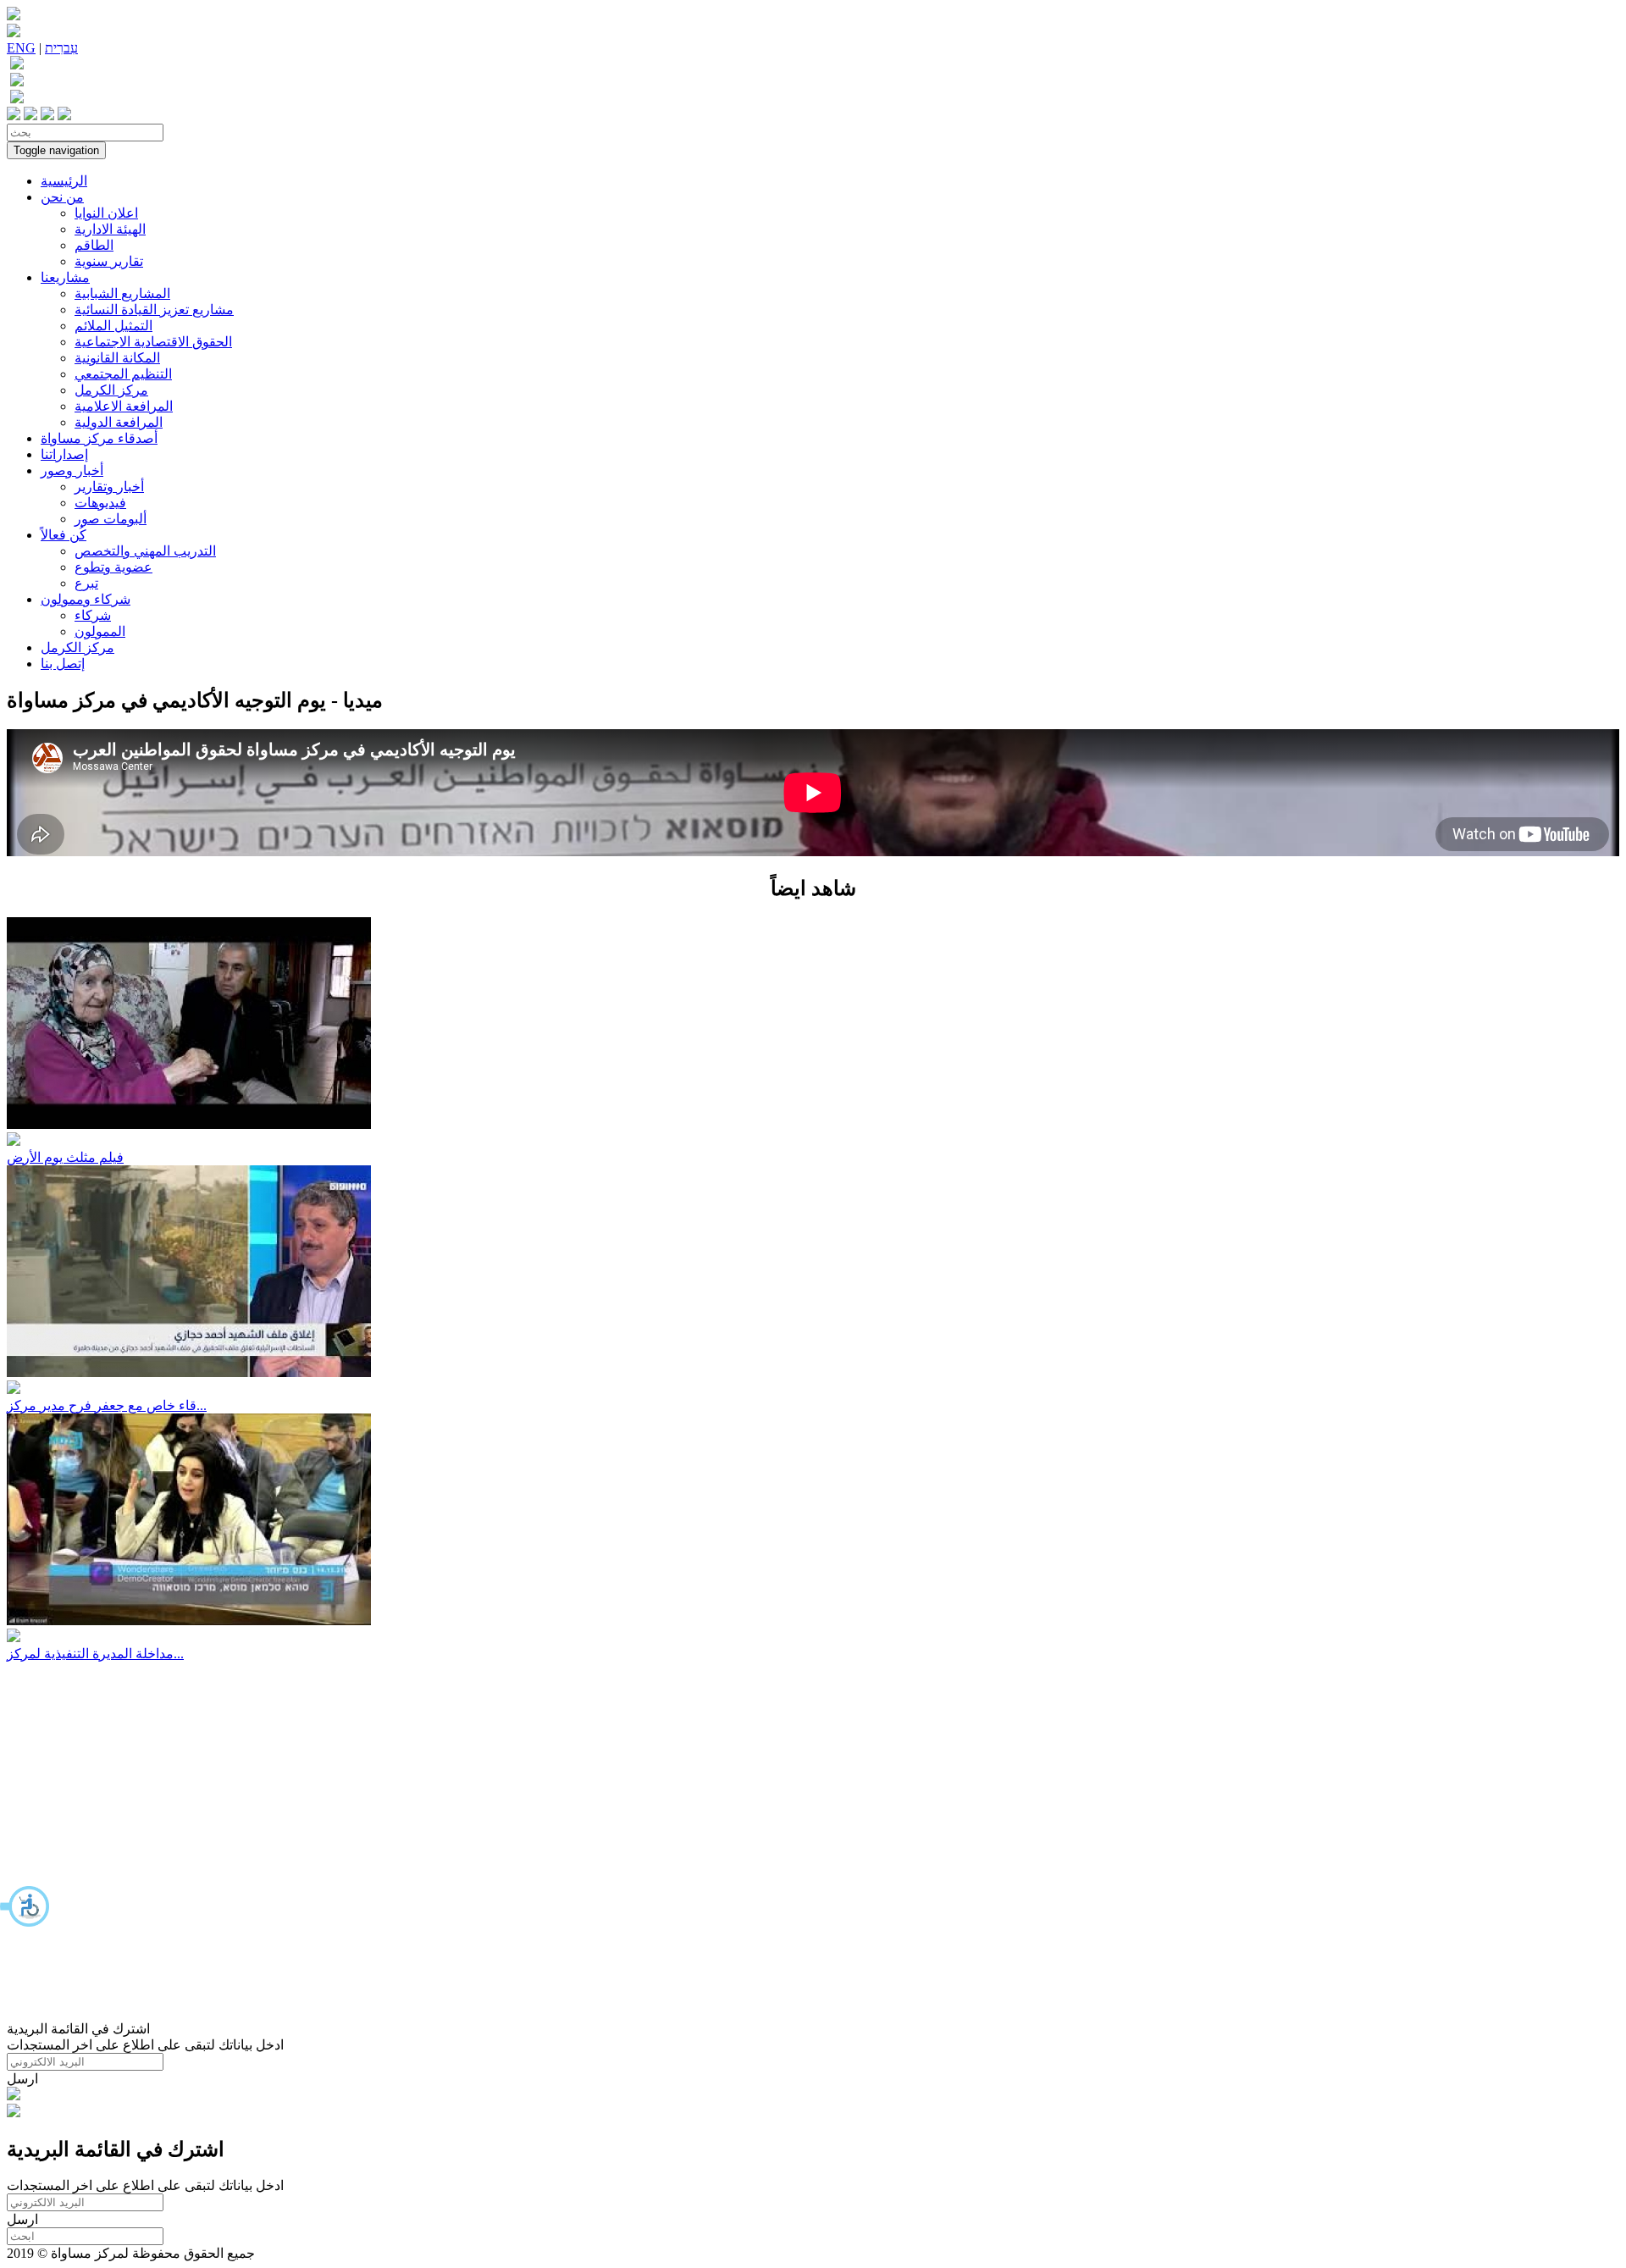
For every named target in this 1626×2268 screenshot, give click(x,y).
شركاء (93, 615)
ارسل (22, 2079)
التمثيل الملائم (113, 326)
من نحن (62, 197)
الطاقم (94, 245)
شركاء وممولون (86, 599)
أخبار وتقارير (109, 487)
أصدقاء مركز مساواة (99, 438)
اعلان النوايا (106, 213)
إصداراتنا (64, 454)
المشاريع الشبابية (122, 293)
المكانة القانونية (117, 358)
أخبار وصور (72, 470)
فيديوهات (100, 503)
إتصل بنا (63, 664)
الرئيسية (64, 181)
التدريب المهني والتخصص (145, 551)
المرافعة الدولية (119, 422)
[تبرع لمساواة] (14, 2096)
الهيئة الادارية (110, 229)
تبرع (86, 583)
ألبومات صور (111, 519)
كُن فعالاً (64, 535)
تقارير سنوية (109, 261)
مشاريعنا (65, 277)
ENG (21, 48)
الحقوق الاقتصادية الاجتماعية (153, 342)
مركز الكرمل (111, 390)
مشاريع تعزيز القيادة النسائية (154, 310)
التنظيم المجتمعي (123, 374)
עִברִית (61, 48)
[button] (25, 1906)
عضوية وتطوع (113, 567)
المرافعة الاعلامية (124, 406)
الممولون (100, 631)
